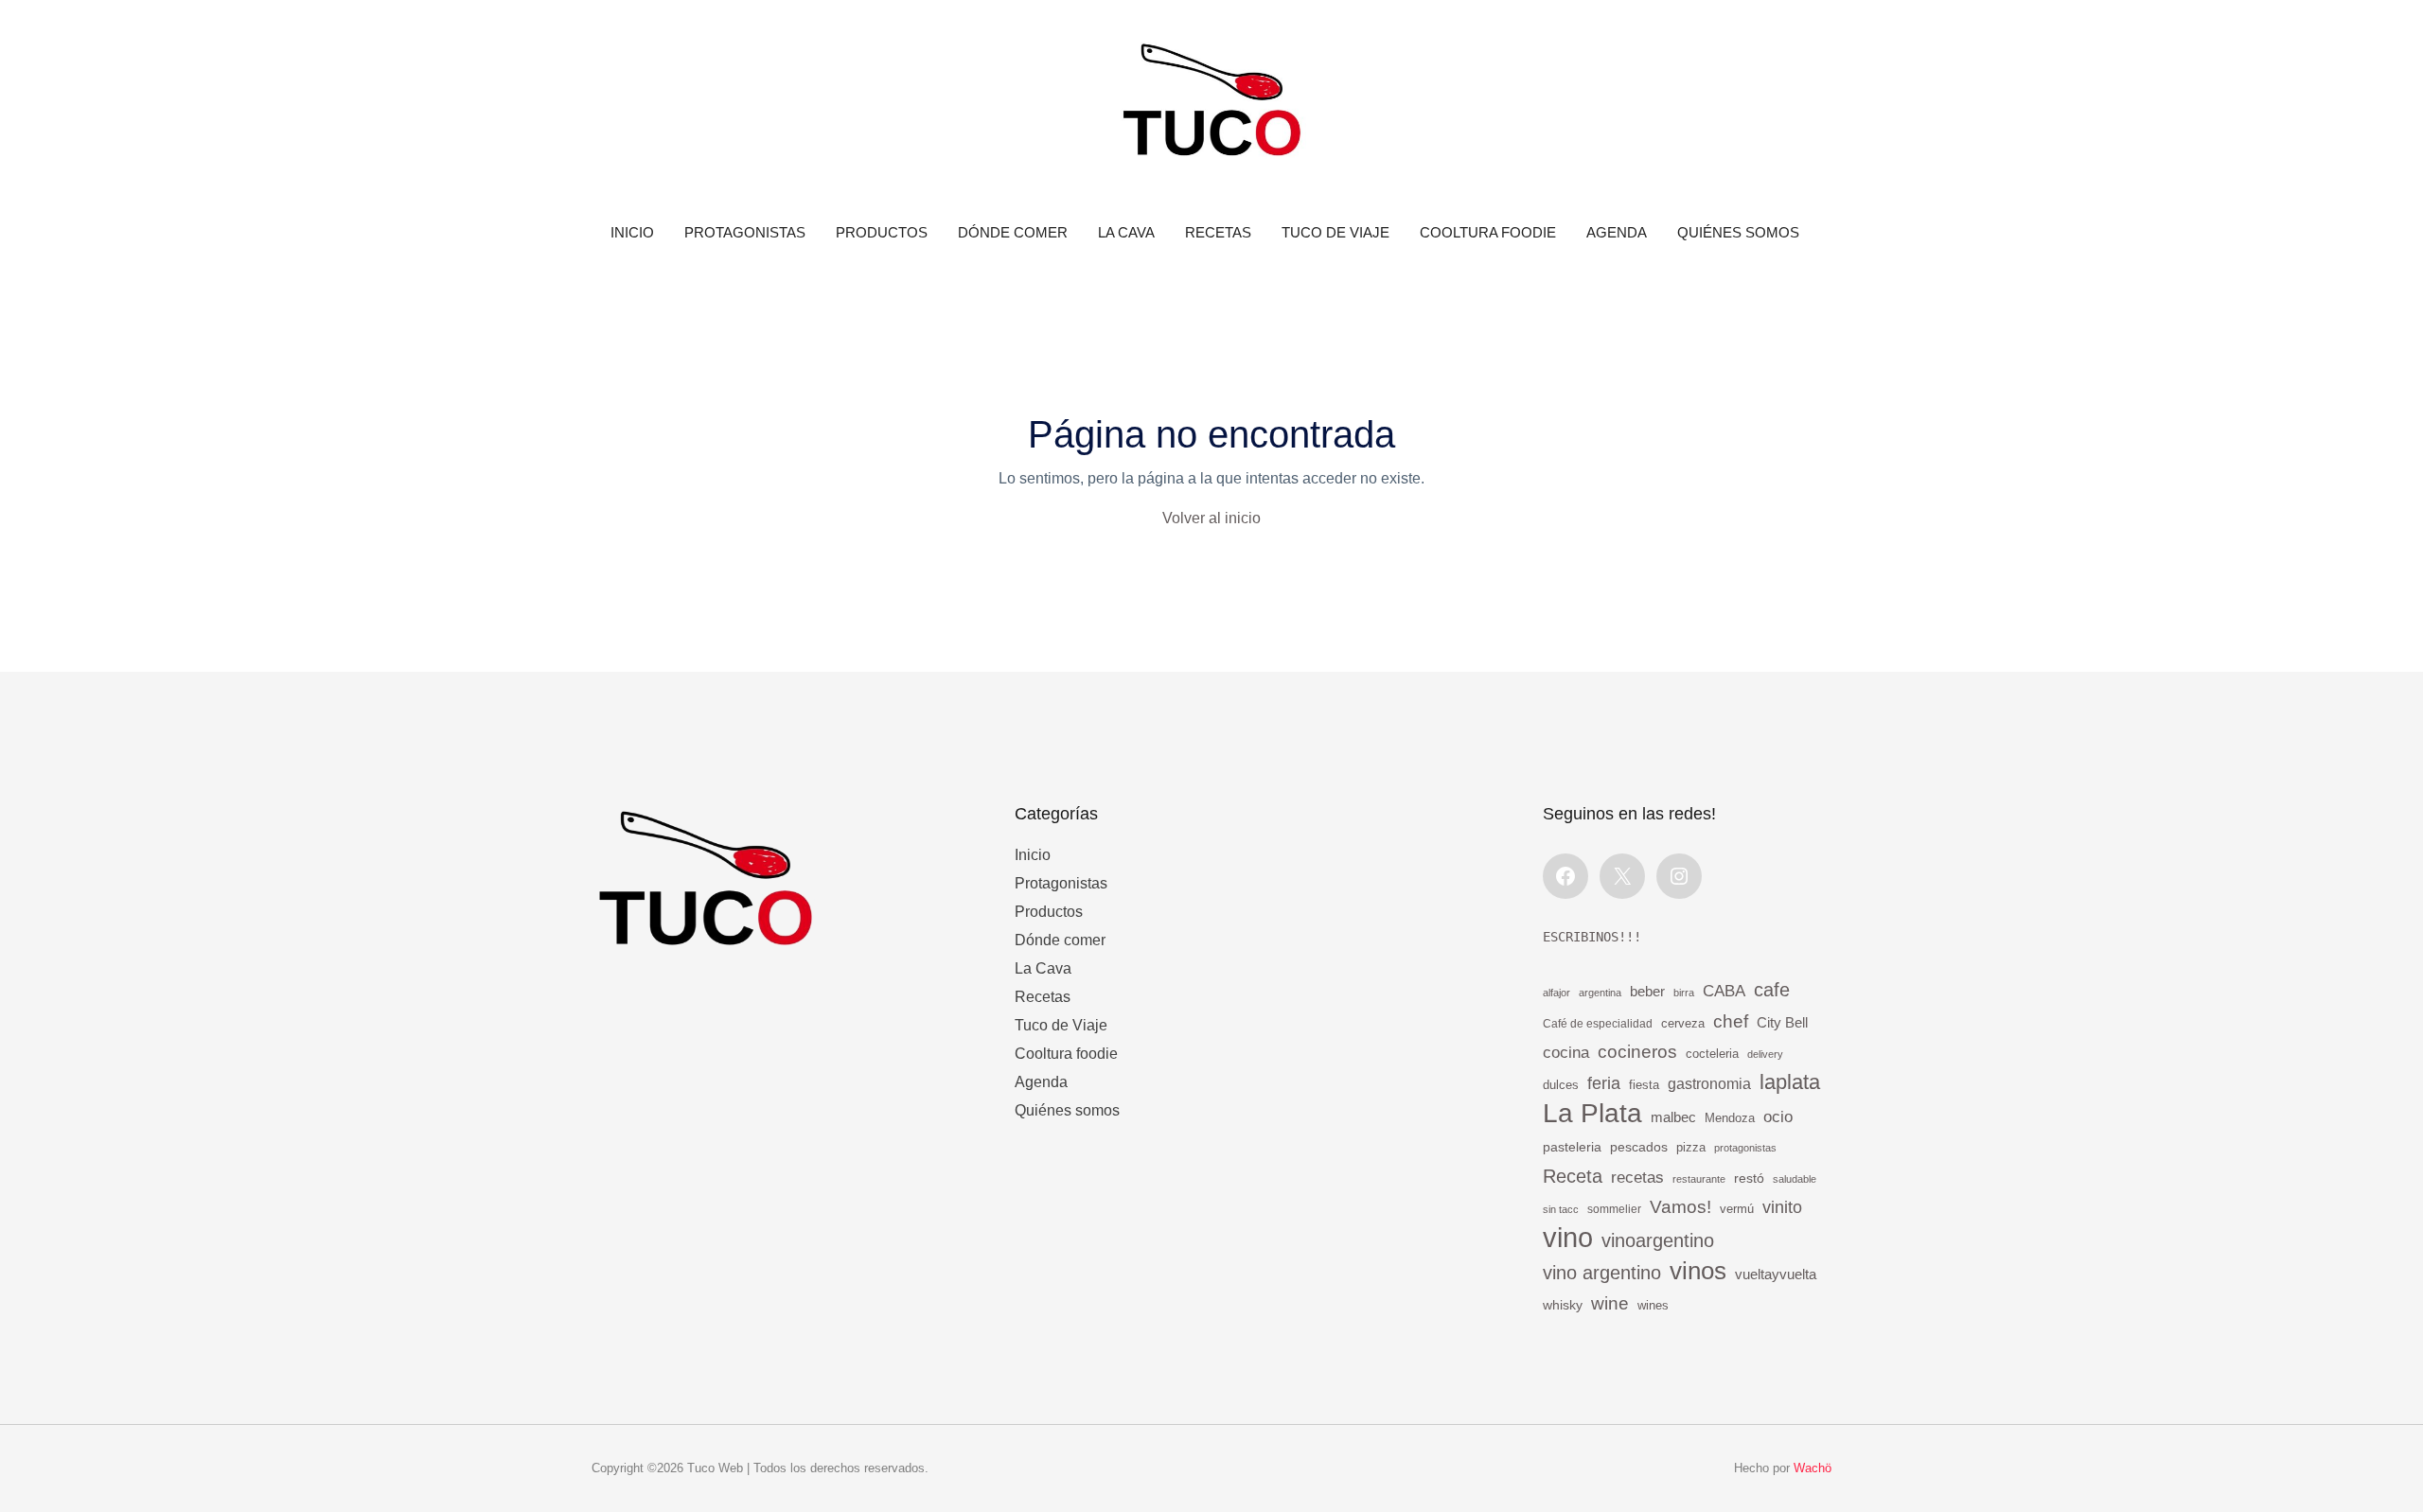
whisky (1563, 1305)
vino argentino (1602, 1273)
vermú (1737, 1209)
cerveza (1683, 1024)
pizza (1691, 1147)
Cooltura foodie (1488, 232)
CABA (1724, 991)
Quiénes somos (1738, 232)
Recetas (1218, 232)
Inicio (632, 232)
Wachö (1813, 1468)
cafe (1772, 990)
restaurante (1699, 1179)
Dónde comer (1013, 232)
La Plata (1592, 1114)
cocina (1566, 1053)
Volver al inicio (1211, 518)
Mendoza (1730, 1118)
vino (1568, 1238)
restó (1749, 1178)
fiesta (1644, 1085)
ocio (1778, 1117)
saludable (1795, 1179)
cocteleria (1712, 1054)
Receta (1573, 1176)
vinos (1698, 1271)
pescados (1639, 1147)
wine (1610, 1303)
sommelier (1614, 1209)
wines (1653, 1305)
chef (1731, 1021)
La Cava (1126, 232)
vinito (1782, 1207)
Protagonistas (745, 232)
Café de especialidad (1598, 1024)
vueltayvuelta (1776, 1275)
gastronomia (1709, 1083)
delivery (1765, 1054)
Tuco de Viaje (1335, 232)
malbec (1673, 1117)
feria (1604, 1083)
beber (1647, 991)
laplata (1790, 1082)
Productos (882, 232)
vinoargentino (1658, 1240)
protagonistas (1745, 1148)
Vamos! (1680, 1207)
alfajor (1556, 993)
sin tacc (1561, 1209)
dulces (1561, 1085)
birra (1684, 993)
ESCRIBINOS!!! (1592, 937)
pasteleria (1572, 1147)
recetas (1637, 1178)
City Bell (1782, 1023)
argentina (1600, 993)
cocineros (1637, 1052)
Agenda (1617, 232)
